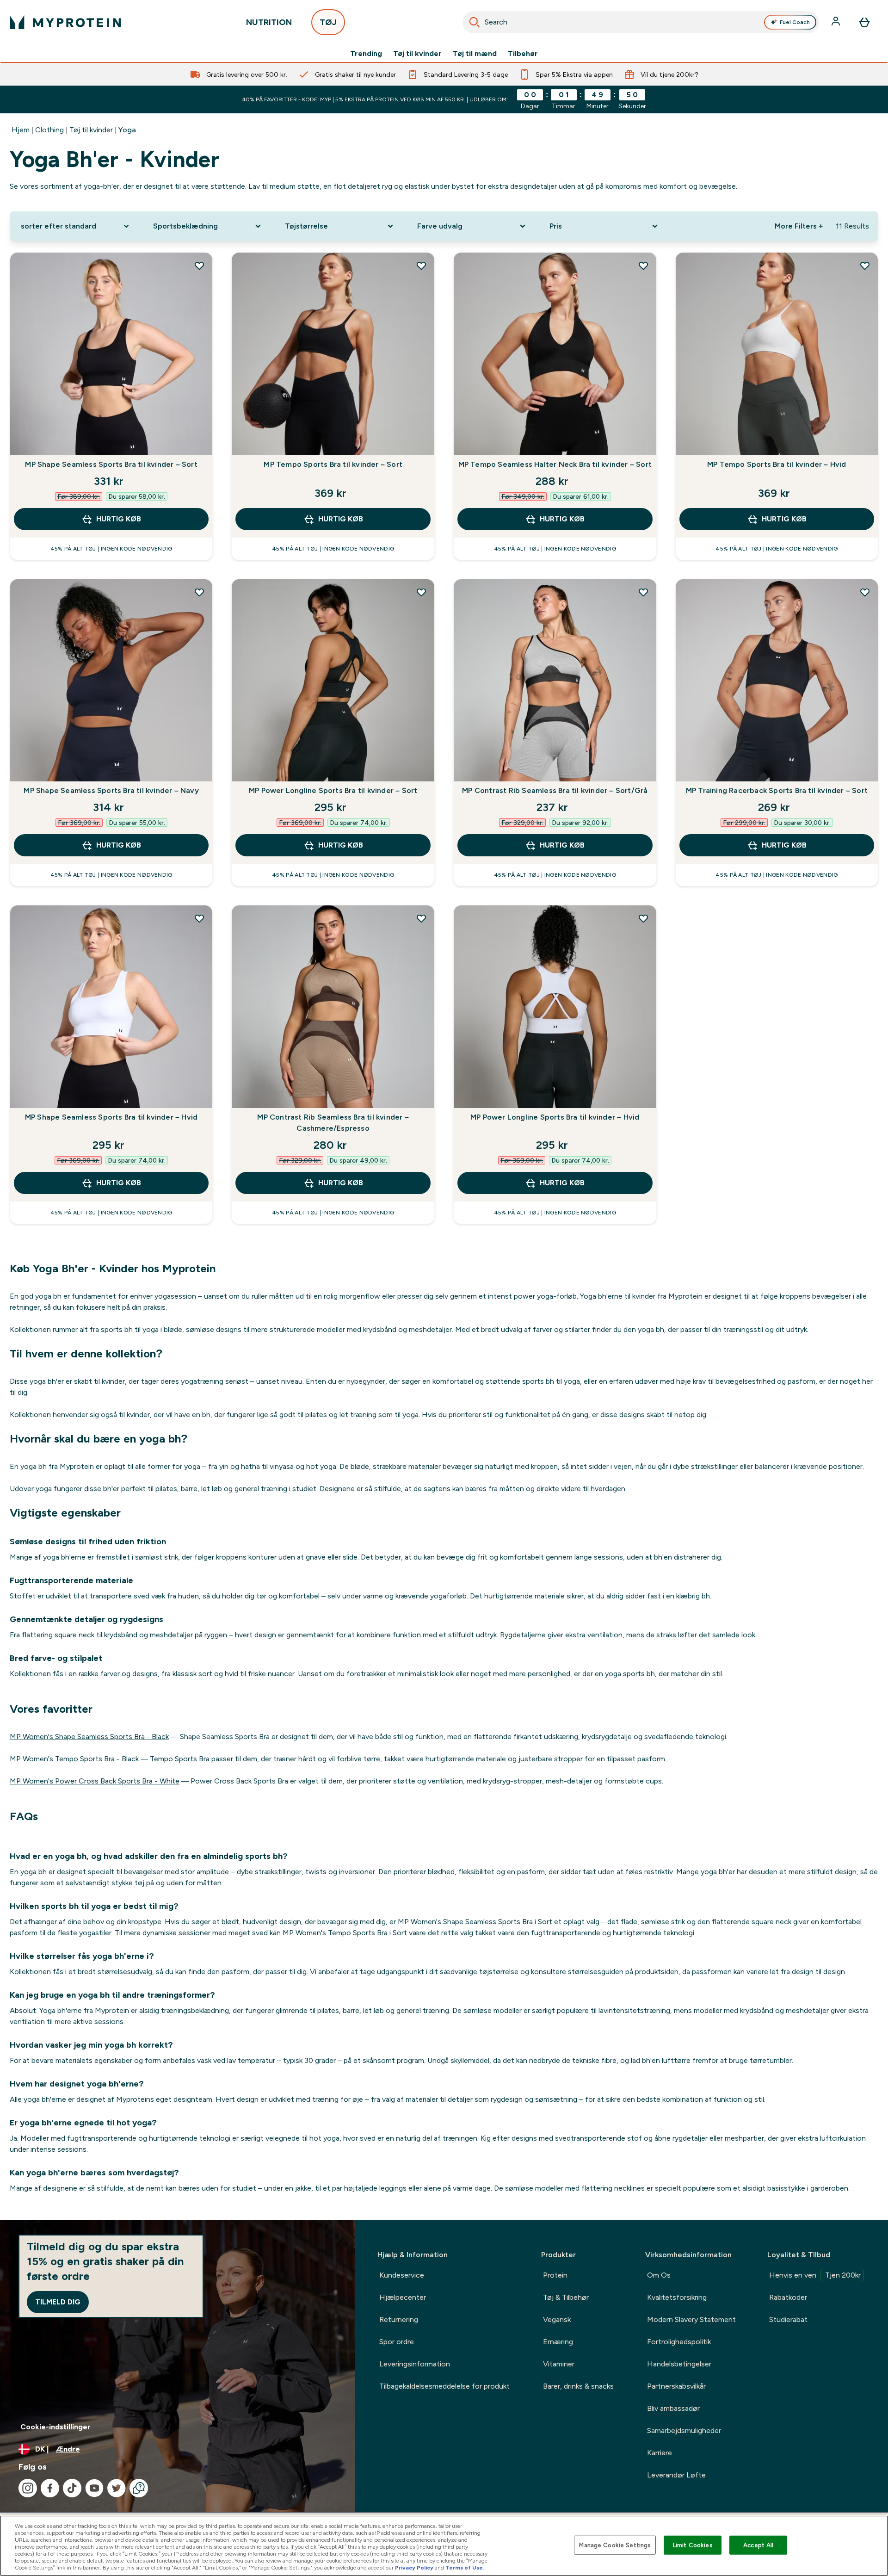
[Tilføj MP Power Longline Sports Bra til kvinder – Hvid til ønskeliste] (643, 918)
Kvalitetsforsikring (677, 2297)
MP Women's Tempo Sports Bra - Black (74, 1759)
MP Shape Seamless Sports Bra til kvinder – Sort (111, 464)
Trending (366, 54)
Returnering (399, 2319)
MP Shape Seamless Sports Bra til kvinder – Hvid (111, 1117)
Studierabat (788, 2319)
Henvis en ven (815, 2275)
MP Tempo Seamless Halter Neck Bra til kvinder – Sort (555, 464)
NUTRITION (269, 22)
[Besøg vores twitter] (117, 2488)
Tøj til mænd (475, 54)
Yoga (127, 130)
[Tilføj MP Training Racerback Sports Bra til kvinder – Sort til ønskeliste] (865, 592)
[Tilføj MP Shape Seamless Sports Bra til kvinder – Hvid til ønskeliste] (199, 918)
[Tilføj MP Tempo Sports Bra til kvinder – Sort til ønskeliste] (421, 266)
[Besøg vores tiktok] (72, 2488)
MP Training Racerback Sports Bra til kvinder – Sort (777, 790)
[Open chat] (139, 2488)
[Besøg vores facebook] (50, 2488)
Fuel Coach (795, 22)
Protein (555, 2275)
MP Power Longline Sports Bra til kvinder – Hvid (555, 1117)
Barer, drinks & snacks (578, 2386)
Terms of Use (464, 2568)
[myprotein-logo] (65, 22)
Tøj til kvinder (417, 54)
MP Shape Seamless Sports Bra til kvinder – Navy (111, 790)
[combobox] (641, 22)
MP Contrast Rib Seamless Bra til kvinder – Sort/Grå (555, 790)
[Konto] (837, 22)
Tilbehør (523, 54)
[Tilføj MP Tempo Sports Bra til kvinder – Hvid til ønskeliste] (865, 266)
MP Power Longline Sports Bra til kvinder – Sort (333, 790)
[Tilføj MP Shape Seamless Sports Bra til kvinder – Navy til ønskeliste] (199, 592)
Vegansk (557, 2319)
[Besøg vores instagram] (28, 2488)
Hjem (21, 130)
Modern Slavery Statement (691, 2319)
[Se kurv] (864, 22)
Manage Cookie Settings (615, 2545)
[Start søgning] (475, 22)
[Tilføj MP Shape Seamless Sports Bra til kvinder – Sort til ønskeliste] (199, 266)
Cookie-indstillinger (55, 2427)
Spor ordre (397, 2342)
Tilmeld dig (58, 2302)
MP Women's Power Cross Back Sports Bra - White (95, 1781)
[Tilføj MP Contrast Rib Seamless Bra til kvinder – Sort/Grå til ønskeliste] (643, 592)
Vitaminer (559, 2364)
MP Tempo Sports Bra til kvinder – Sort (333, 464)
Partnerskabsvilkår (676, 2386)
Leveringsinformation (415, 2364)
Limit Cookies (693, 2545)
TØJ (328, 22)
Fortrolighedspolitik (679, 2342)
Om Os (659, 2275)
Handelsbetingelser (679, 2364)
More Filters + (799, 226)
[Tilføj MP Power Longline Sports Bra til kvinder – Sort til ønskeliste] (421, 592)
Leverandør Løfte (676, 2475)
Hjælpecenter (403, 2297)
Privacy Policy (414, 2568)
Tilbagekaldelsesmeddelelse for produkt (444, 2386)
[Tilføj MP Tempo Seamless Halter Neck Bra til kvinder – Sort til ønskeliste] (643, 266)
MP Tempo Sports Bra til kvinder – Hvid (777, 464)
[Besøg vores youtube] (94, 2488)
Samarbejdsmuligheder (684, 2430)
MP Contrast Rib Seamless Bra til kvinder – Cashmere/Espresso (333, 1123)
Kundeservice (402, 2275)
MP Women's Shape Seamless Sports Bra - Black (89, 1737)
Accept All (758, 2545)
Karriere (660, 2453)
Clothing (49, 130)
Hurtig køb (119, 519)
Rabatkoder (788, 2297)
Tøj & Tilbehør (566, 2297)
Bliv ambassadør (673, 2408)
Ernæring (558, 2342)
